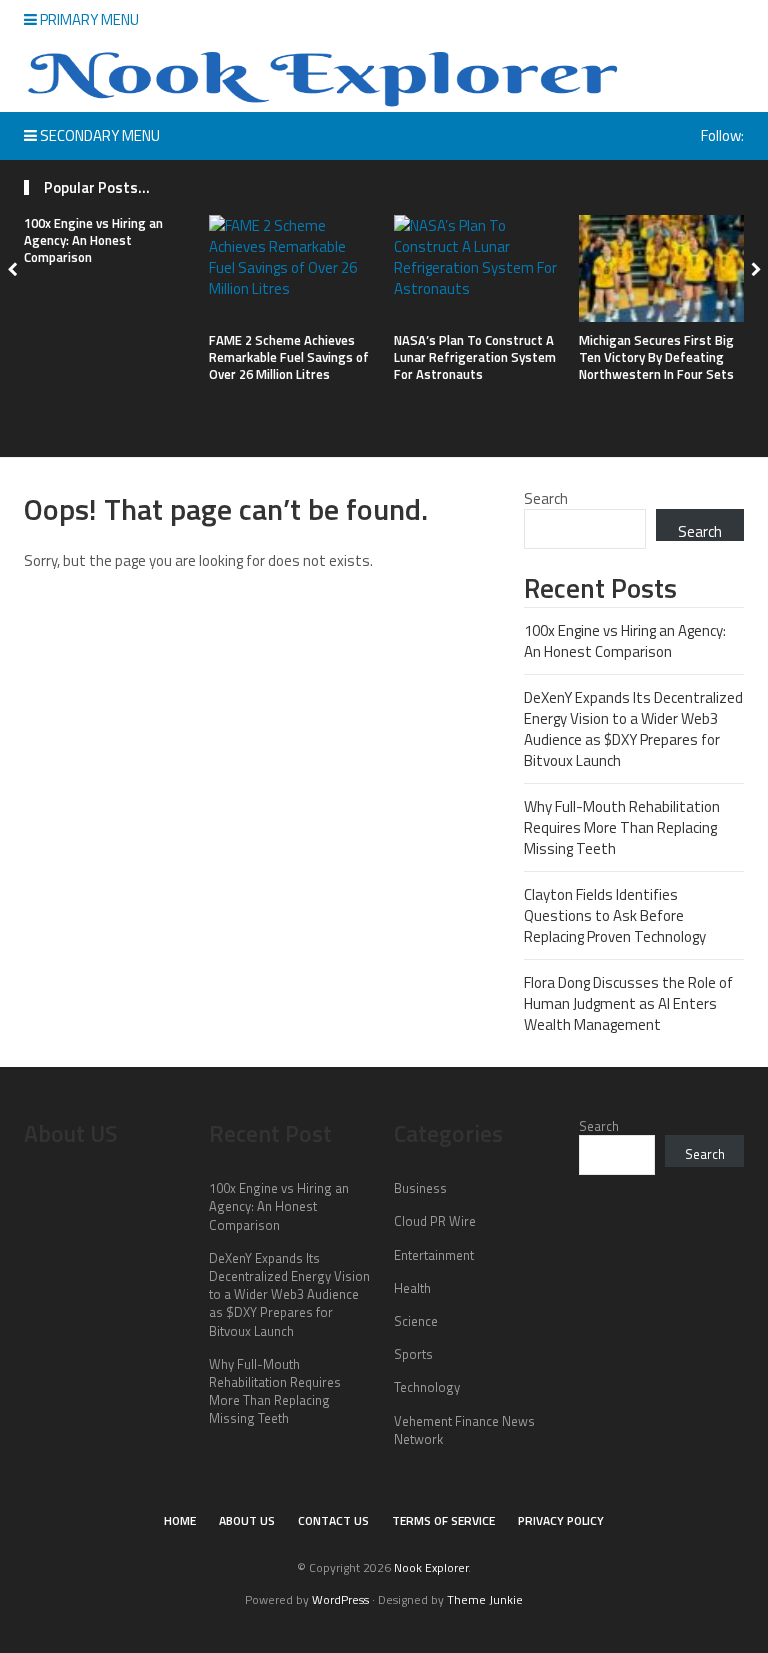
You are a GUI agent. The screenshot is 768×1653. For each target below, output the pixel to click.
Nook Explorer (431, 1567)
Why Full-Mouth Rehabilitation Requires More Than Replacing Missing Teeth (622, 827)
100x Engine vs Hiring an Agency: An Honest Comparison (93, 240)
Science (416, 1321)
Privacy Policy (561, 1520)
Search (546, 498)
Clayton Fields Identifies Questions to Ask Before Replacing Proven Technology (615, 915)
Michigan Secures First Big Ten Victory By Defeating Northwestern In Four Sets (656, 357)
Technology (427, 1387)
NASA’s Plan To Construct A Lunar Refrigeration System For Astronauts (475, 357)
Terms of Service (443, 1520)
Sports (413, 1354)
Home (180, 1520)
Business (420, 1188)
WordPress (340, 1599)
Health (412, 1288)
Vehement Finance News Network (464, 1430)
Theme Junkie (485, 1599)
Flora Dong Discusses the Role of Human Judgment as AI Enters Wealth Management (628, 1003)
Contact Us (333, 1520)
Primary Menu (88, 19)
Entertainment (434, 1255)
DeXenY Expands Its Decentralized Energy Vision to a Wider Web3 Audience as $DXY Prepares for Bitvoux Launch (633, 729)
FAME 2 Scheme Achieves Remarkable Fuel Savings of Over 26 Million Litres (289, 357)
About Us (247, 1520)
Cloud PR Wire (435, 1221)
